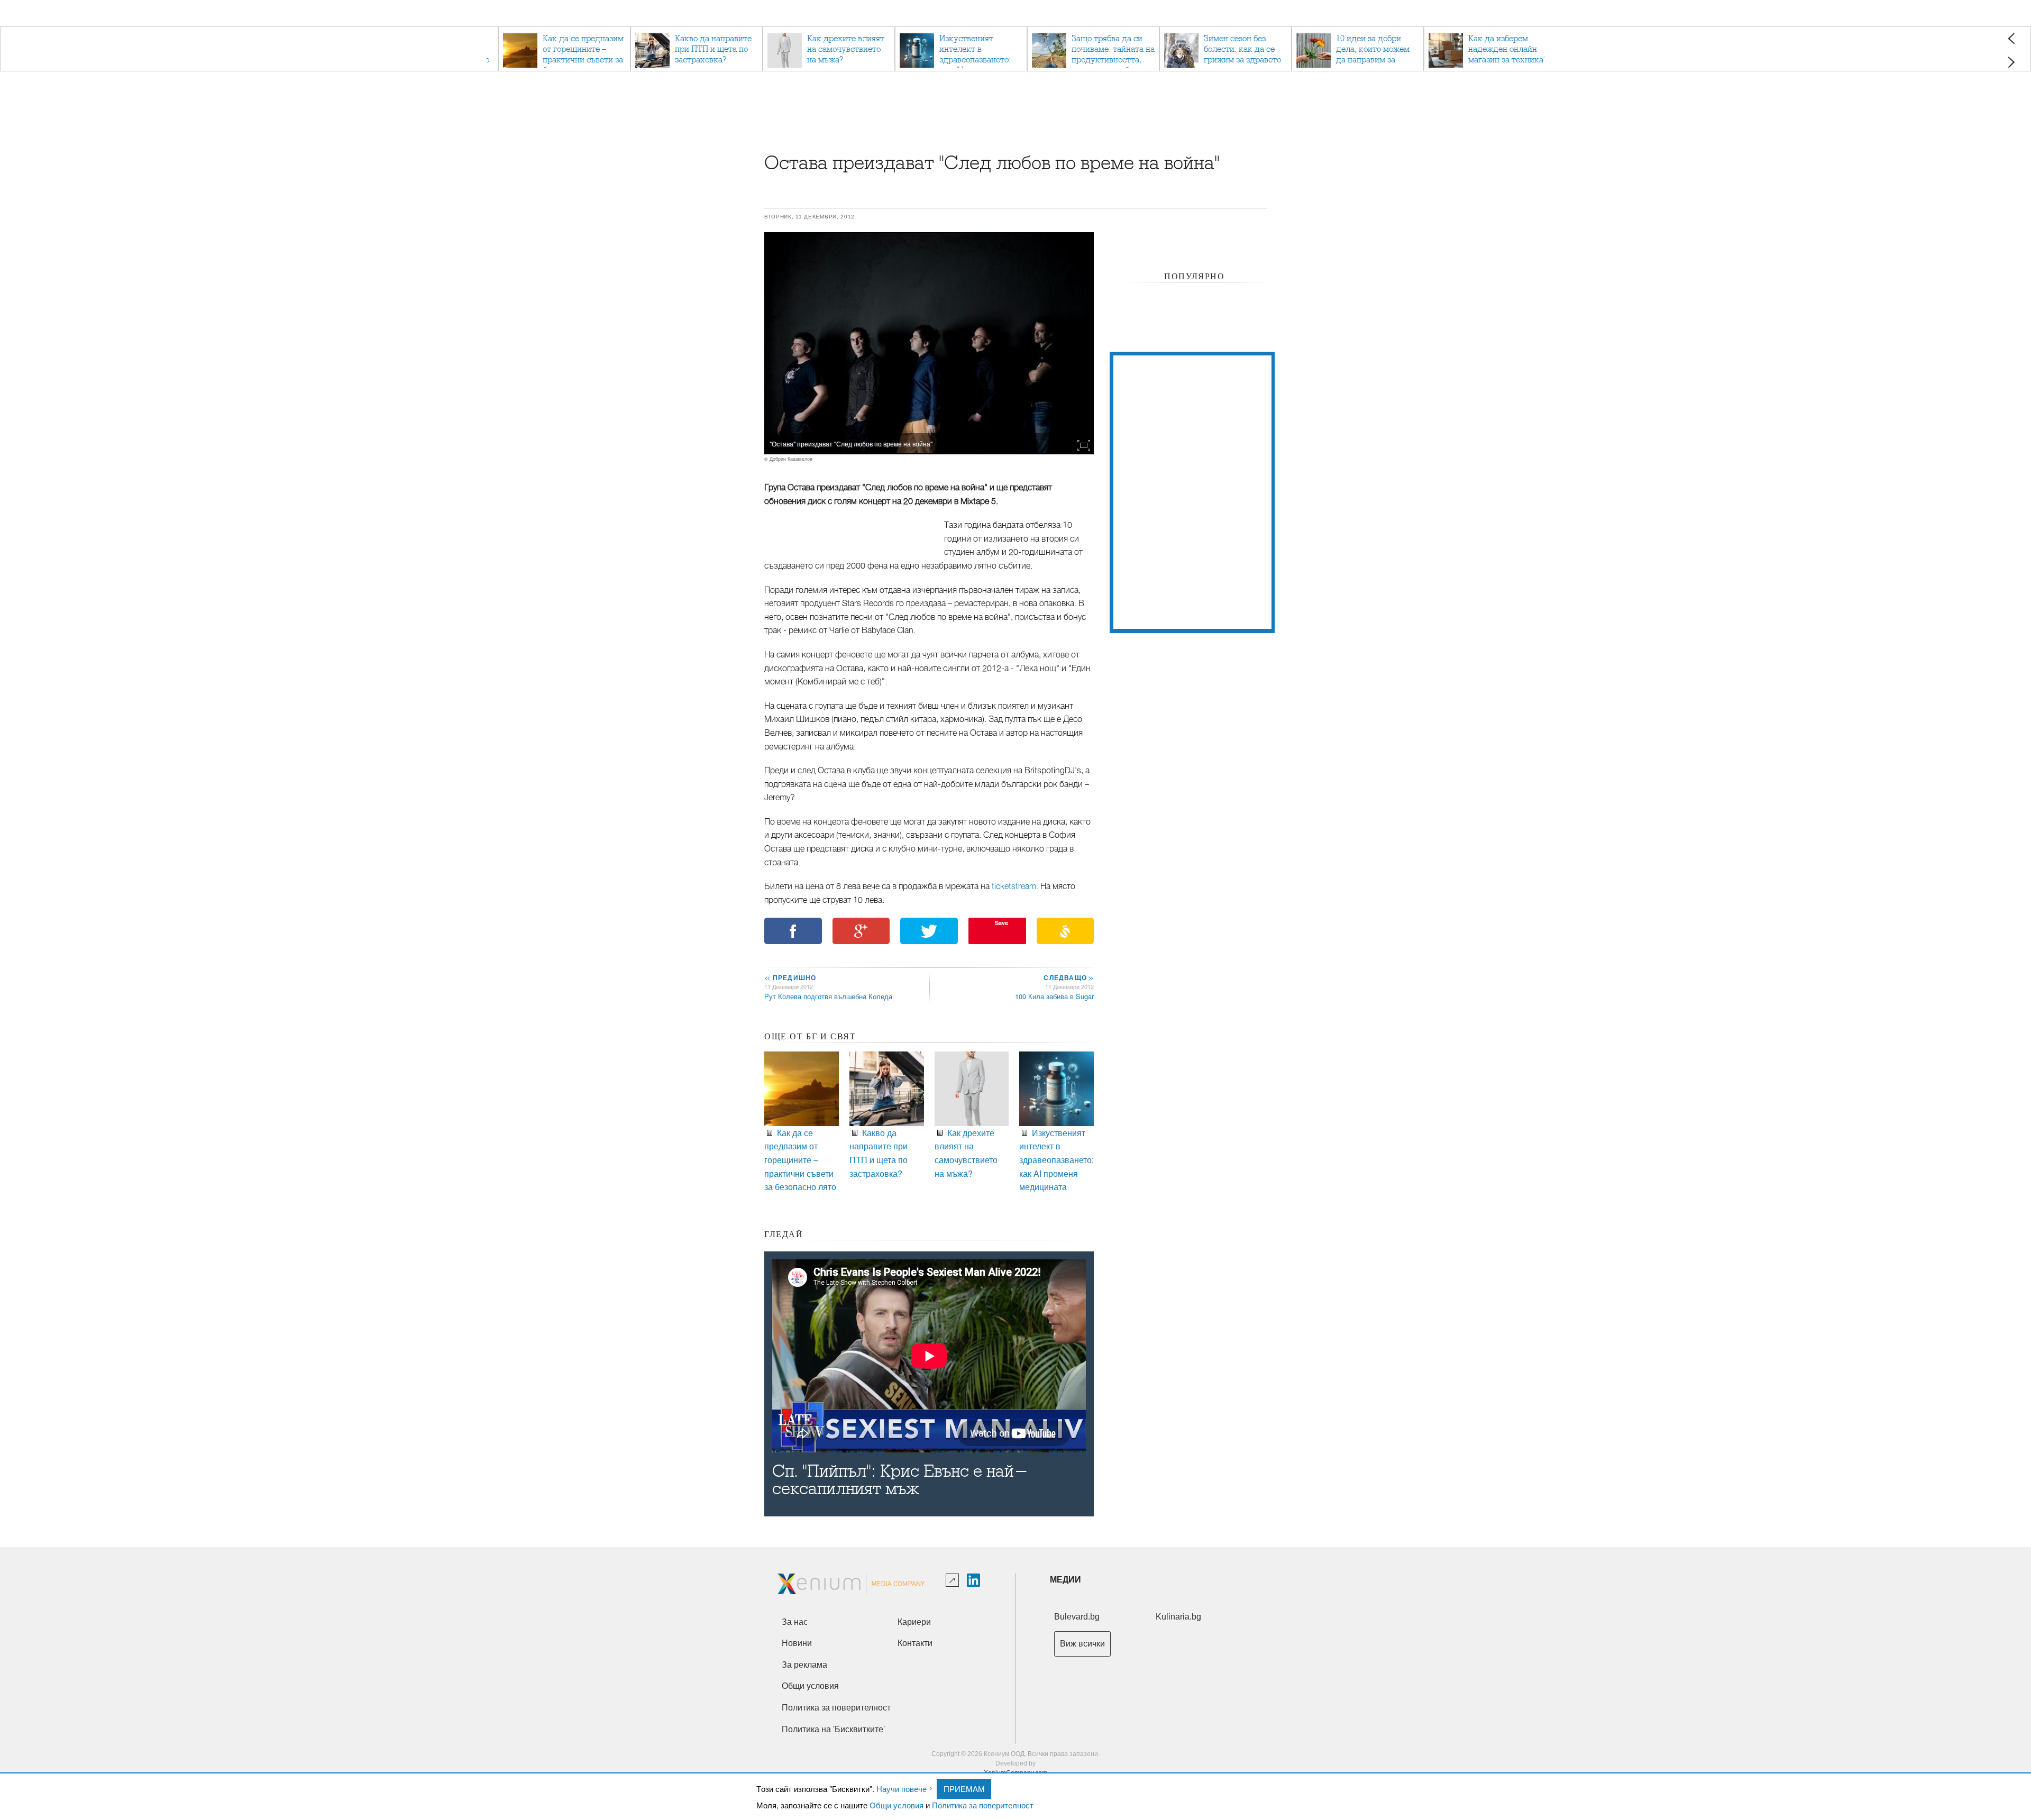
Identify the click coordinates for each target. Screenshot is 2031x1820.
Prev (2011, 38)
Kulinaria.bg (1178, 1617)
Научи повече (902, 1789)
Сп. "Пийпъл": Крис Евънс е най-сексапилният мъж (900, 1480)
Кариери (914, 1622)
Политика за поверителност (983, 1805)
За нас (795, 1622)
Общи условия (896, 1805)
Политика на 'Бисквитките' (833, 1729)
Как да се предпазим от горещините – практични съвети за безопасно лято (800, 1160)
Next (2011, 62)
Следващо (1068, 977)
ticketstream (1014, 886)
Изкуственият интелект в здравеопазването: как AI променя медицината (1056, 1160)
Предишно (790, 977)
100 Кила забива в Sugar (1054, 996)
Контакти (915, 1643)
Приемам (964, 1789)
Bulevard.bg (1077, 1617)
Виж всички (1082, 1644)
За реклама (804, 1665)
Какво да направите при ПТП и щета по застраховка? (879, 1153)
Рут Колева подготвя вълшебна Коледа (828, 996)
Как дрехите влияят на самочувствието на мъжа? (966, 1153)
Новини (797, 1643)
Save (1001, 923)
